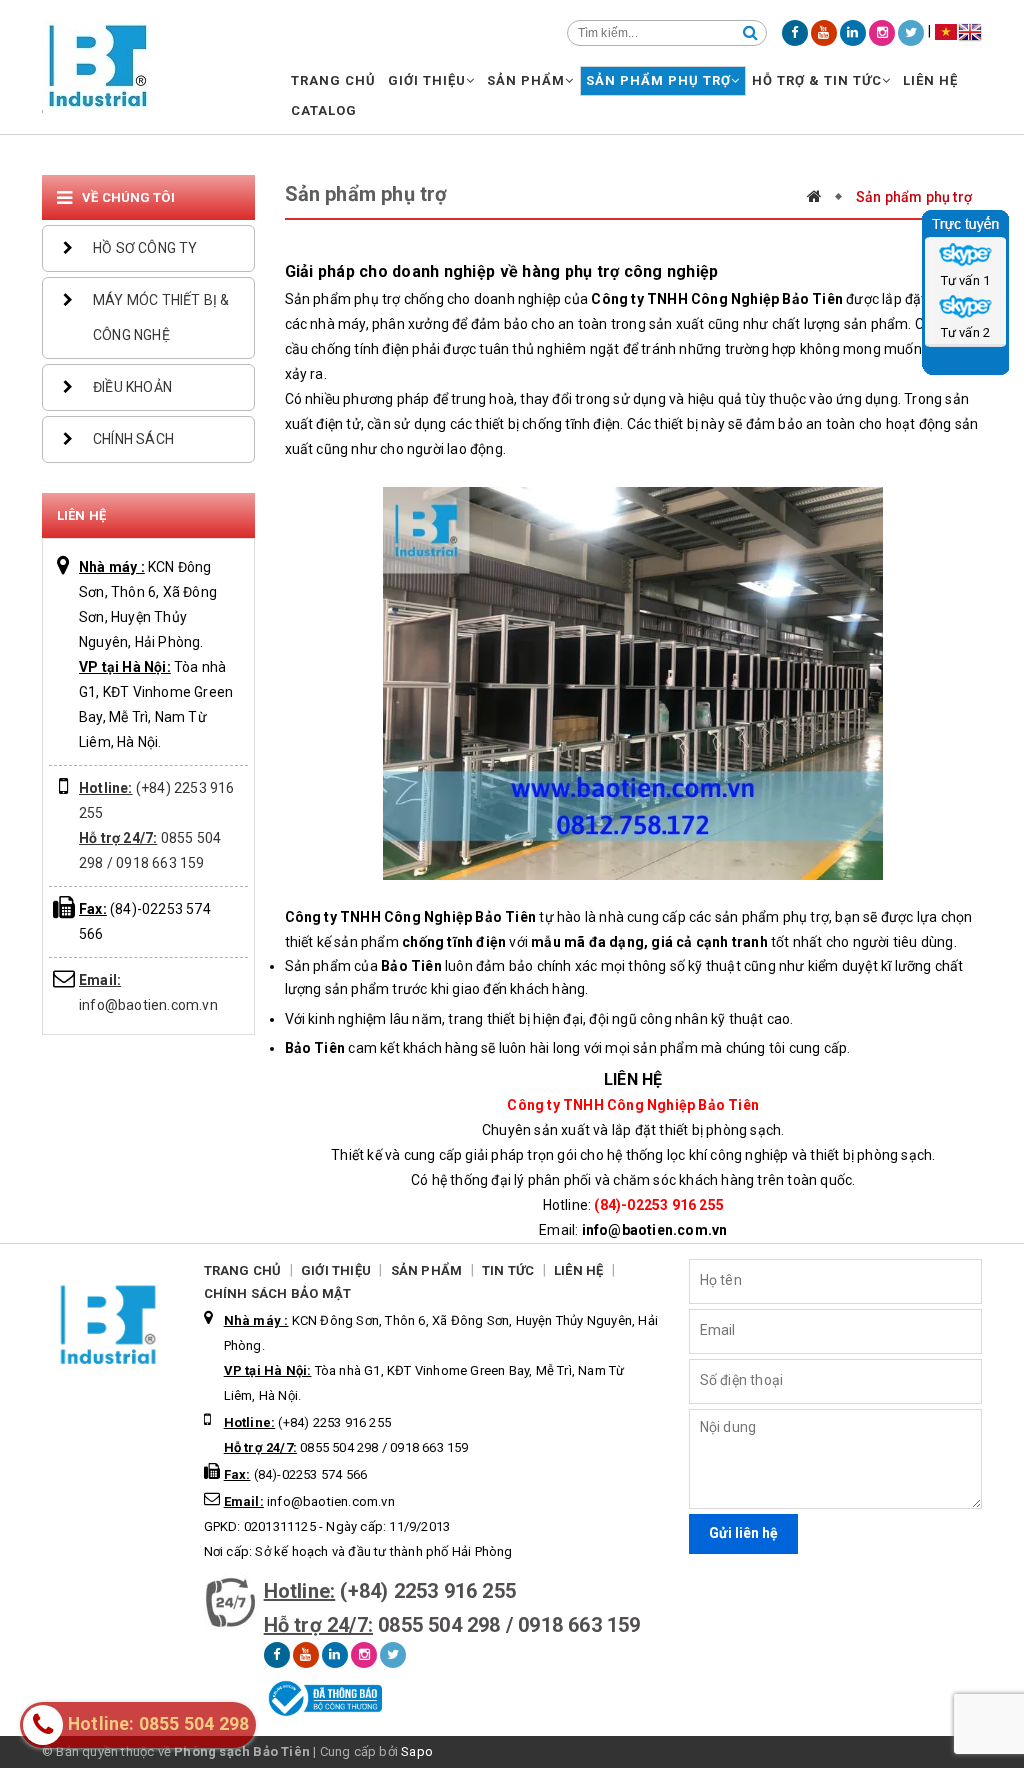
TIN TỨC (508, 1270)
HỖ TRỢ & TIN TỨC (817, 80)
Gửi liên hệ (743, 1533)
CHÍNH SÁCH (133, 439)
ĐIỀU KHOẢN (132, 387)
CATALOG (324, 110)
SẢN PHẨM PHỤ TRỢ (658, 80)
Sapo (417, 1751)
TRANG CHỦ (333, 80)
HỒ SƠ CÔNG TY (145, 248)
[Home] (824, 196)
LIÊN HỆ (930, 80)
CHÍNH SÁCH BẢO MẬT (278, 1293)
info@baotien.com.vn (309, 1501)
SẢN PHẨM (526, 80)
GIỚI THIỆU (427, 80)
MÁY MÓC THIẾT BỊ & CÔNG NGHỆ (161, 317)
